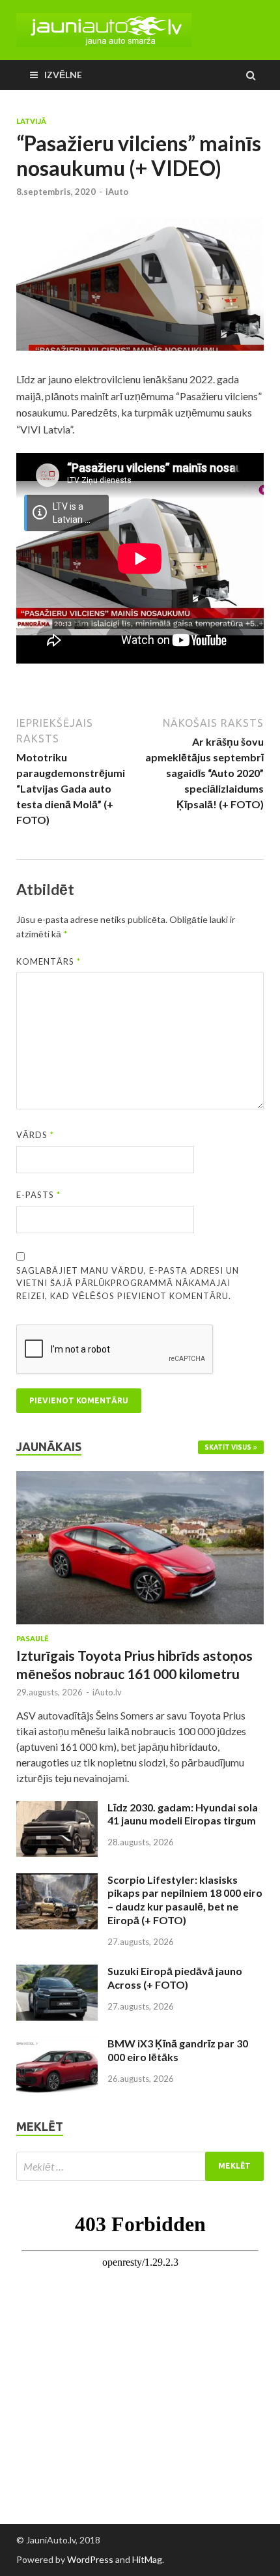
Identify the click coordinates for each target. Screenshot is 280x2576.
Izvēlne (63, 75)
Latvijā (31, 121)
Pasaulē (33, 1639)
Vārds (35, 1135)
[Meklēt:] (140, 2166)
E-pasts (38, 1195)
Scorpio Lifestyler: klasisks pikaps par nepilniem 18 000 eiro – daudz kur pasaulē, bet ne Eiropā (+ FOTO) (185, 1900)
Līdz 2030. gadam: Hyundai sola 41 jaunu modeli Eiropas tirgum (183, 1814)
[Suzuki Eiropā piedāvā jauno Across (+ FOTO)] (57, 1972)
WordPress (90, 2559)
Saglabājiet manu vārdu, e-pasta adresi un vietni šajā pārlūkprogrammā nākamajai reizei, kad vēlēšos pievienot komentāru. (128, 1283)
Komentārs (49, 961)
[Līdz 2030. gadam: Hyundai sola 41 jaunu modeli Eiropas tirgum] (57, 1808)
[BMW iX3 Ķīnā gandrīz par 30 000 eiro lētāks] (57, 2044)
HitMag (147, 2559)
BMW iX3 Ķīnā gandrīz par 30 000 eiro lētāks (178, 2050)
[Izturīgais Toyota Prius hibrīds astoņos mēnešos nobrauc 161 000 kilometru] (140, 1479)
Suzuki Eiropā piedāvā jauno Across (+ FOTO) (175, 1978)
